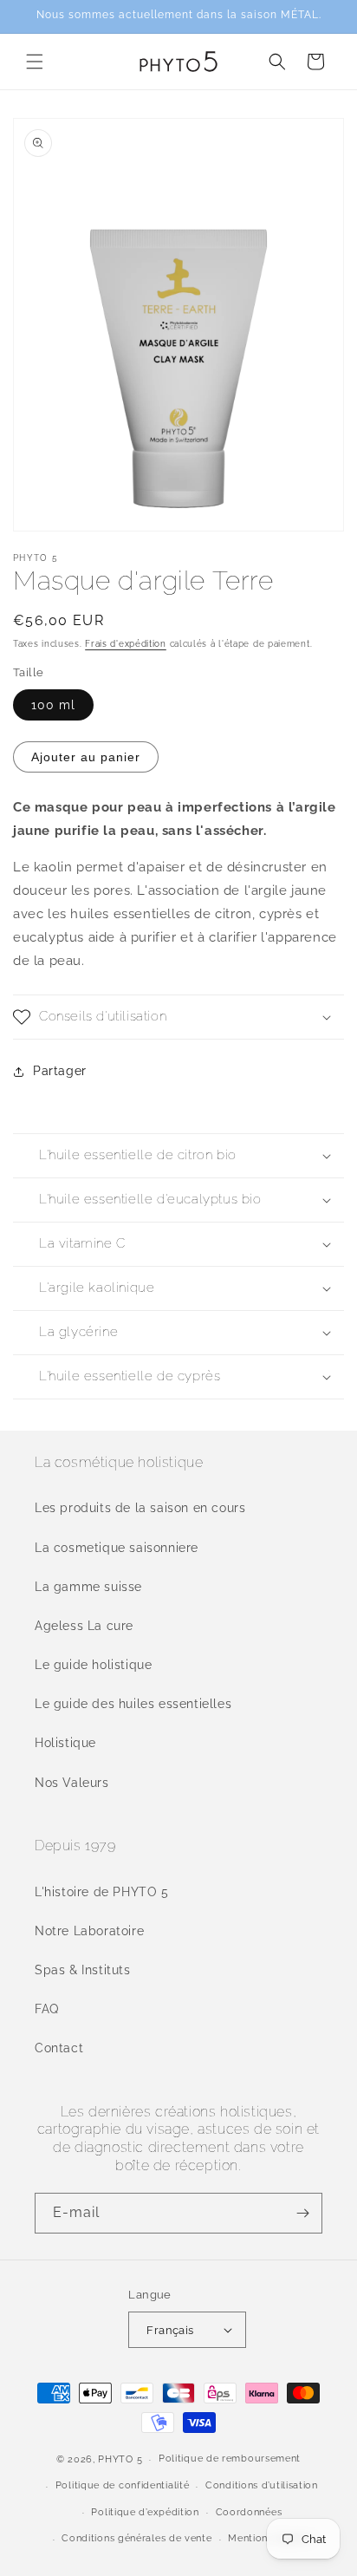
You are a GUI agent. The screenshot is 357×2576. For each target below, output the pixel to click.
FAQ (47, 2009)
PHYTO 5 (120, 2459)
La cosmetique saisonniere (117, 1548)
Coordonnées (249, 2512)
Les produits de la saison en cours (140, 1508)
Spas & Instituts (83, 1970)
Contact (59, 2048)
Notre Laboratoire (89, 1931)
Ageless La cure (84, 1626)
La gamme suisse (88, 1587)
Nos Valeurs (72, 1783)
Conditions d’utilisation (262, 2485)
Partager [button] (60, 1071)
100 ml (53, 705)
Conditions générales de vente (136, 2538)
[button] (35, 62)
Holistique (65, 1743)
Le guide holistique (93, 1665)
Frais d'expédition (126, 644)
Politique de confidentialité (123, 2485)
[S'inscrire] (302, 2213)
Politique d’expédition (145, 2512)
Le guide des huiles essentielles (133, 1704)
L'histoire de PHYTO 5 (102, 1892)
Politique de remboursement (230, 2459)
